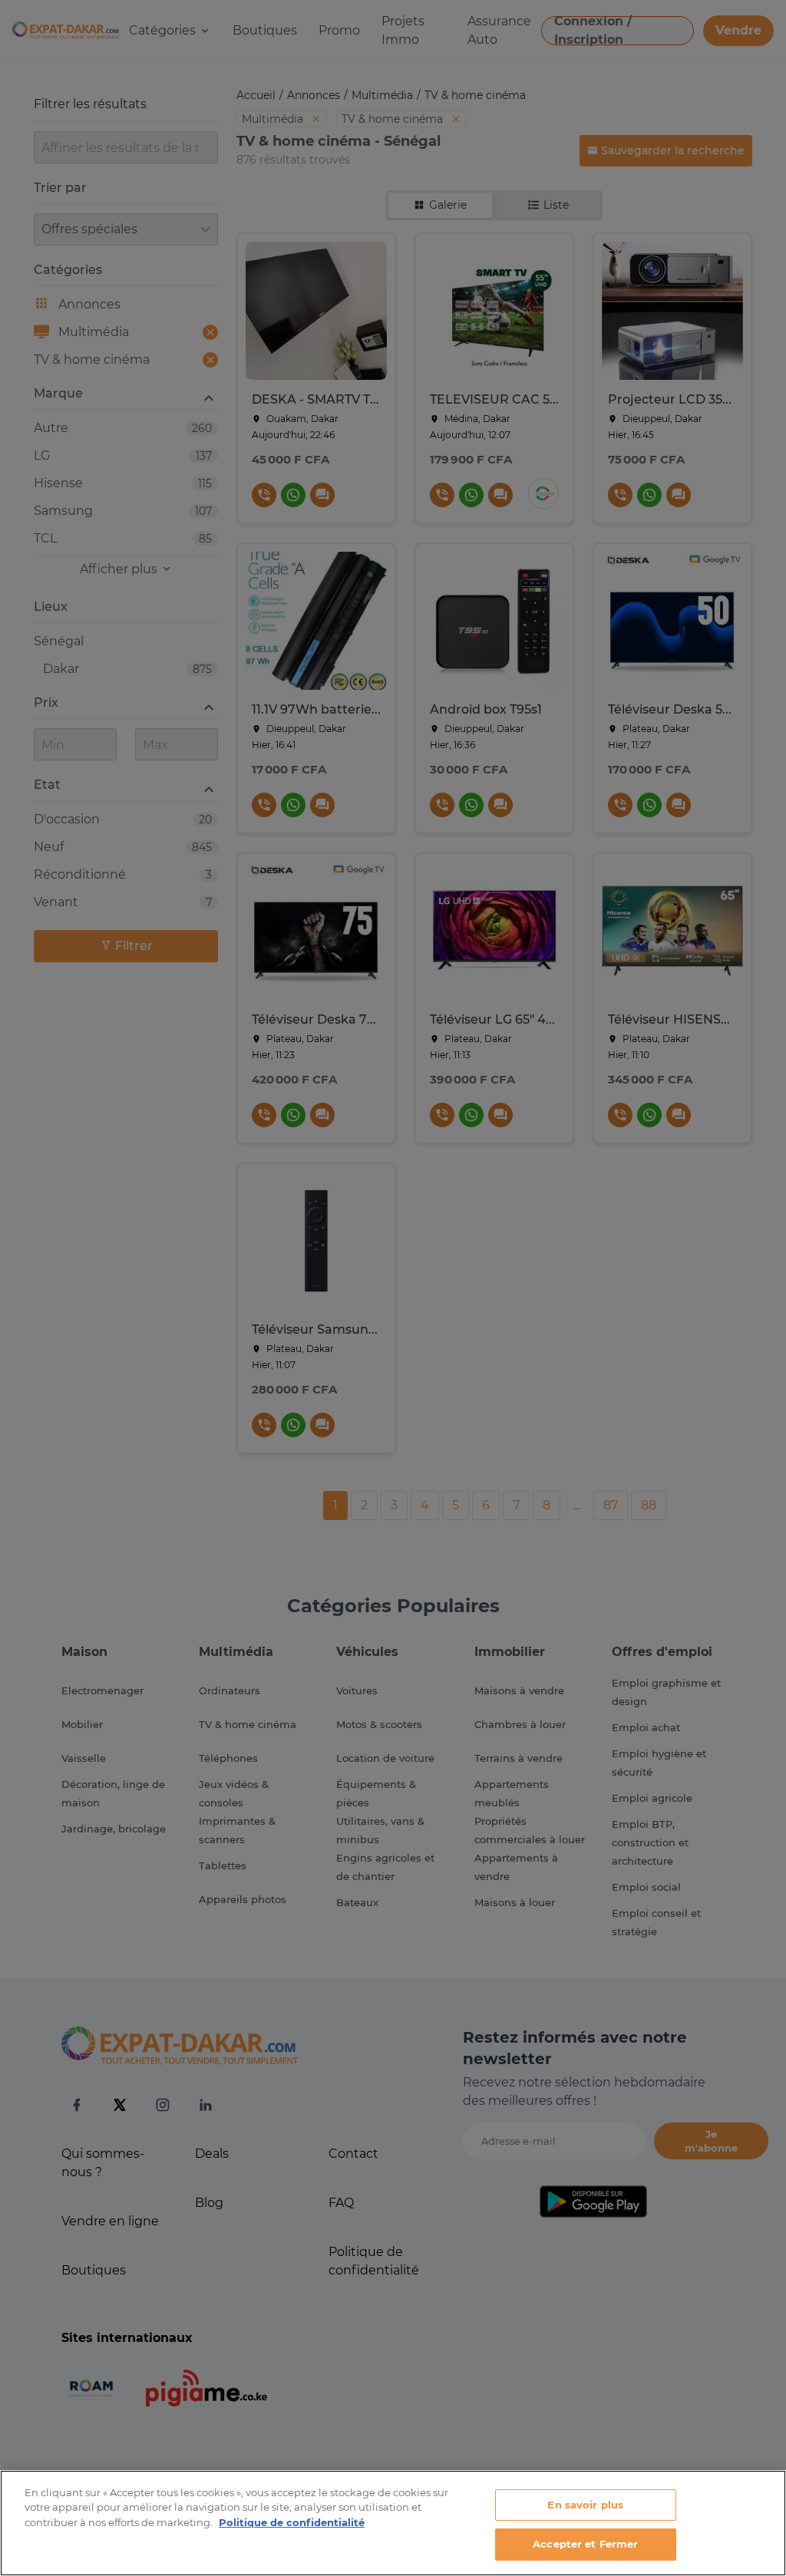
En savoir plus (585, 2505)
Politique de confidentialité (292, 2522)
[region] (393, 2523)
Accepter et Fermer (585, 2544)
